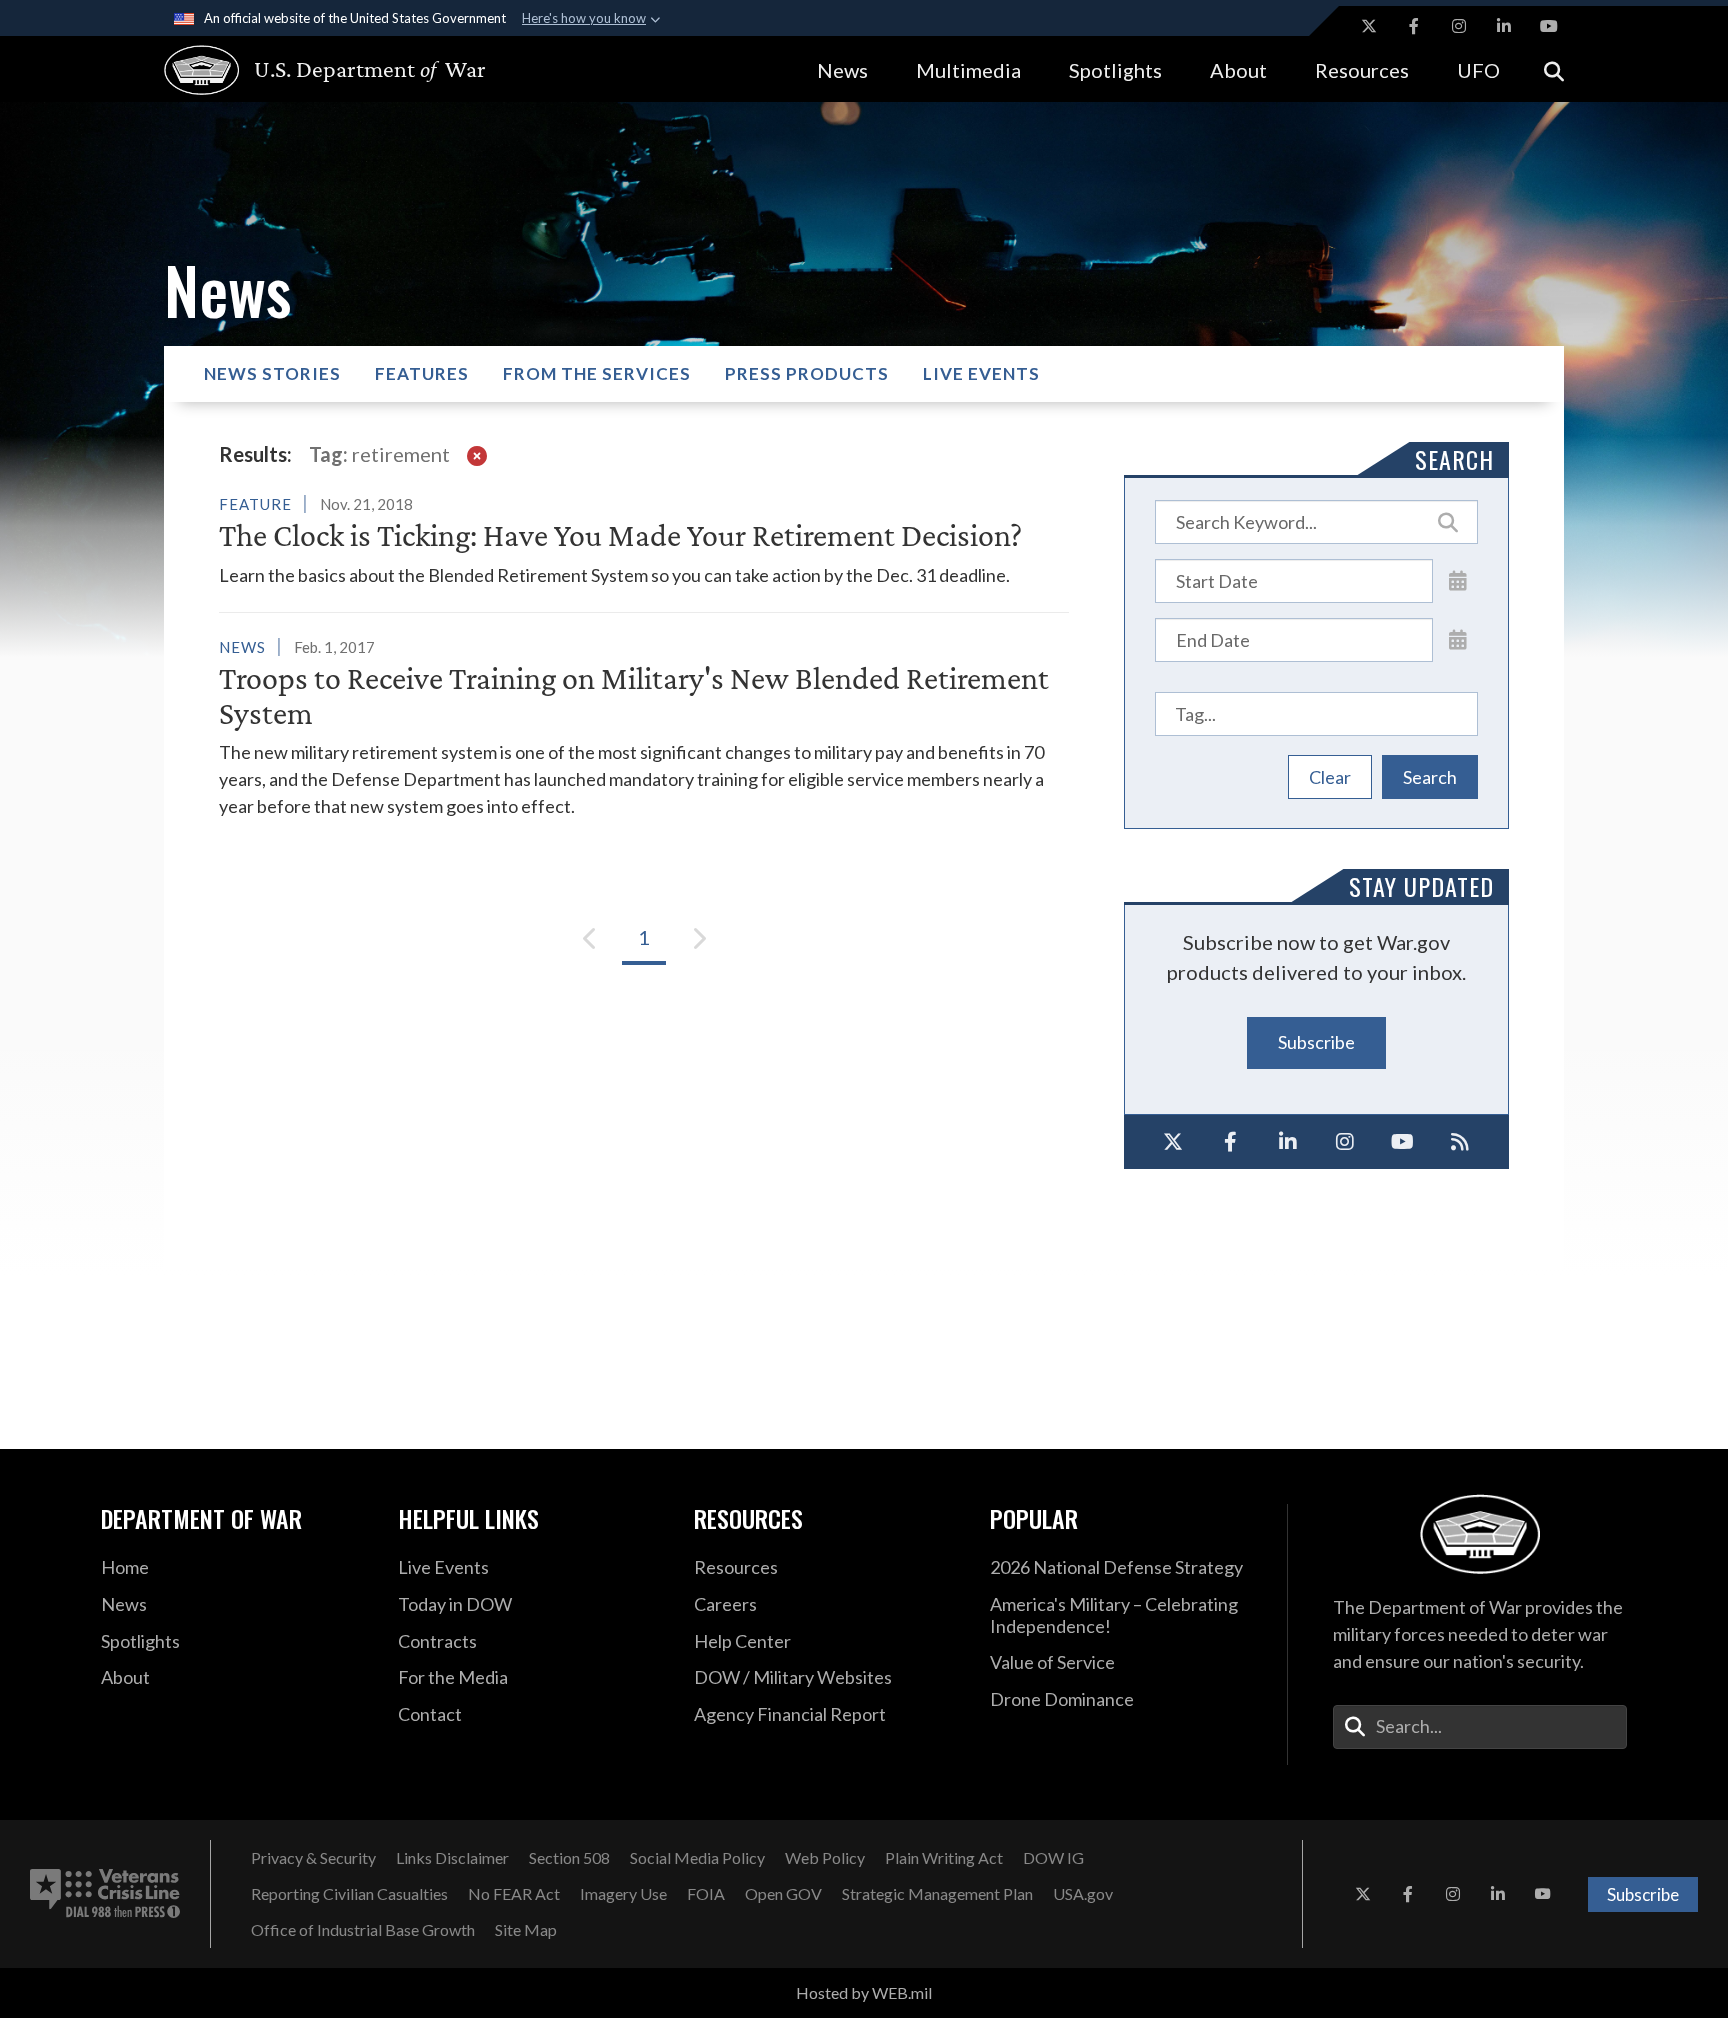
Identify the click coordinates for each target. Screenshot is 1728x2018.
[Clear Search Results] (477, 454)
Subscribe (1316, 1042)
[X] (1173, 1142)
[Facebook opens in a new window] (1414, 26)
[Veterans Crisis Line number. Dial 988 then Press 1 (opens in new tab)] (105, 1894)
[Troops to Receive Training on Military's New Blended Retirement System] (644, 726)
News (842, 70)
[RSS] (1461, 1142)
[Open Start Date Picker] (1458, 580)
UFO (1478, 70)
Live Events (981, 373)
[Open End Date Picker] (1458, 639)
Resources (1362, 70)
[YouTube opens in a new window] (1549, 26)
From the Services (597, 373)
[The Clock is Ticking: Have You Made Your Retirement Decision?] (644, 539)
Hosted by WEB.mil (864, 1992)
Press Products (807, 373)
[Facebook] (1231, 1142)
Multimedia (968, 70)
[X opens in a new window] (1369, 26)
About (1238, 70)
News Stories (272, 373)
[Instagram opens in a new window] (1459, 26)
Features (422, 373)
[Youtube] (1403, 1142)
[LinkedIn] (1288, 1142)
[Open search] (1554, 69)
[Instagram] (1346, 1142)
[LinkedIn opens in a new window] (1504, 26)
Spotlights (1115, 70)
